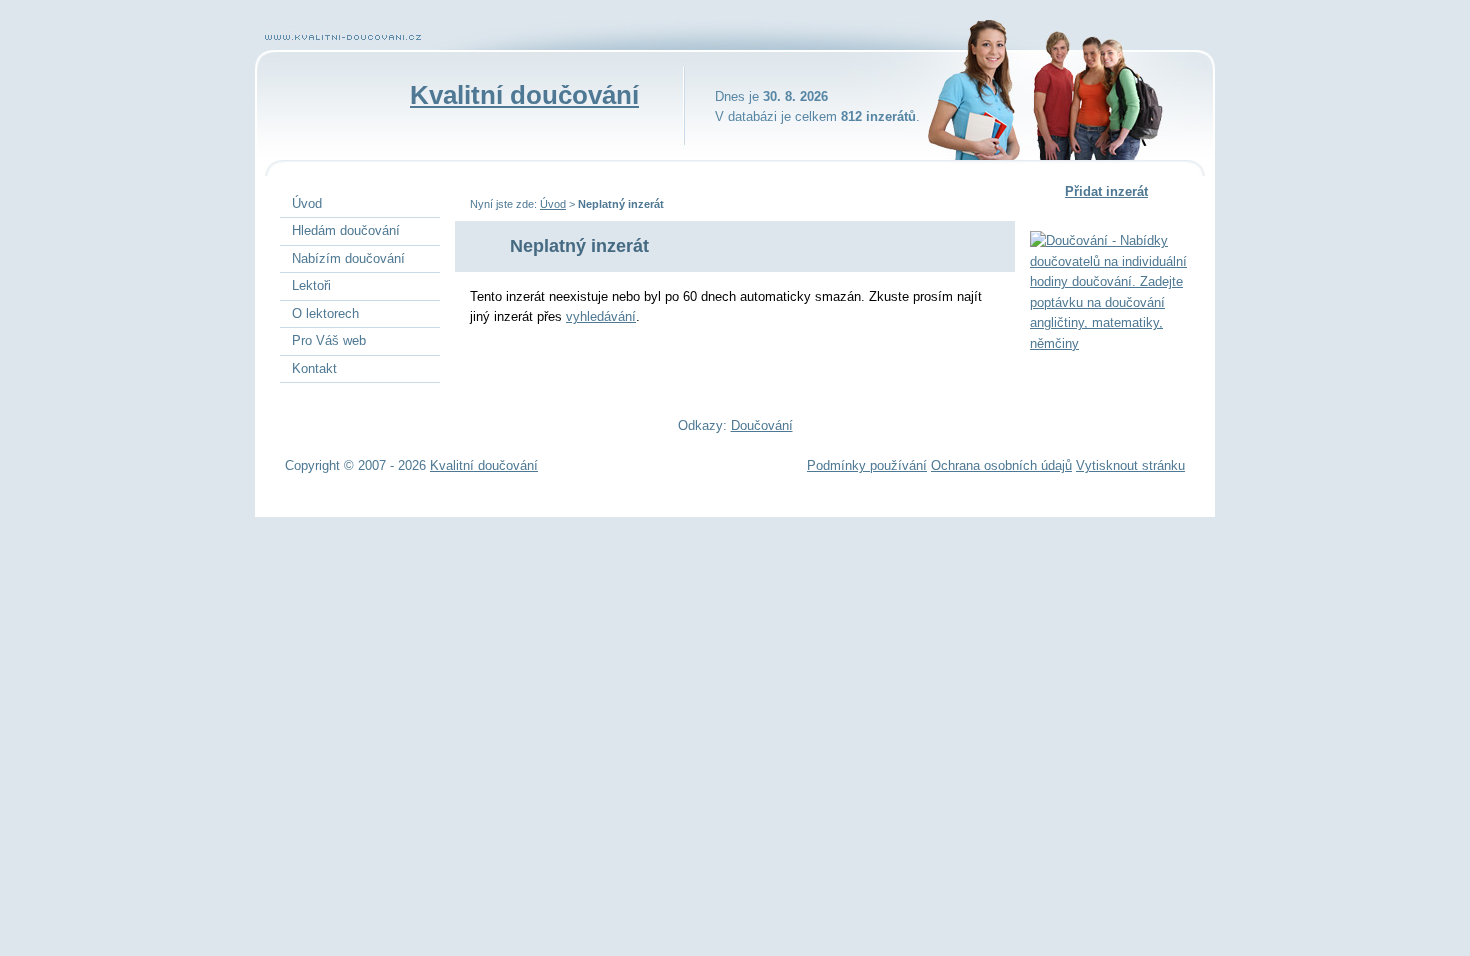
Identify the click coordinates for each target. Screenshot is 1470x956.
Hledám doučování (346, 230)
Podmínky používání (867, 465)
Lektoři (311, 285)
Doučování (762, 425)
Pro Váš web (329, 340)
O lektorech (325, 313)
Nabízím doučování (348, 258)
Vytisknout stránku (1130, 465)
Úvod (553, 204)
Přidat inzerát (1106, 191)
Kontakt (314, 368)
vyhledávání (601, 316)
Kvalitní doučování (524, 95)
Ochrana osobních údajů (1001, 465)
